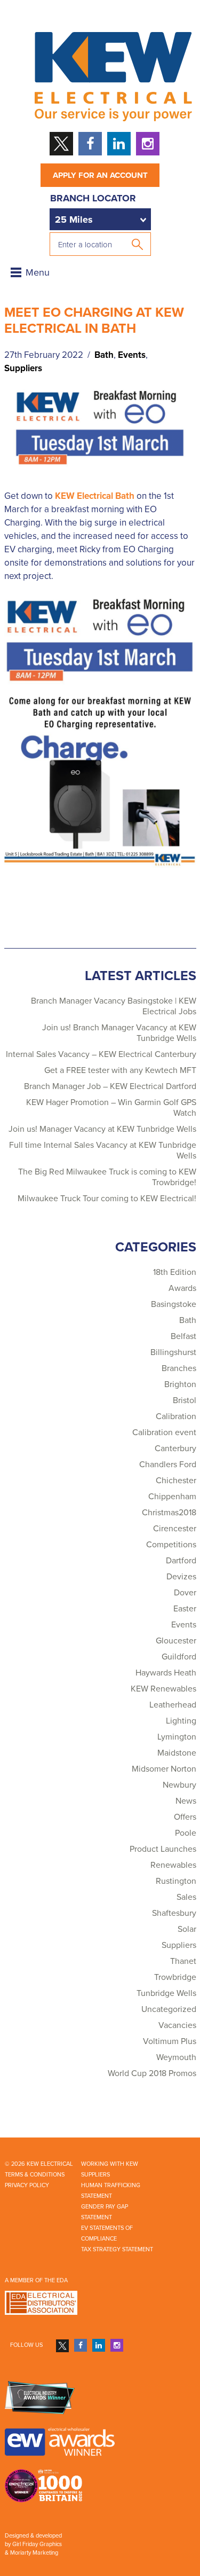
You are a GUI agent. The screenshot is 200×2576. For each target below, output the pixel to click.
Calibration (176, 1416)
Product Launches (163, 1849)
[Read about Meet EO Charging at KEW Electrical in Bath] (100, 430)
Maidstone (177, 1753)
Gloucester (176, 1641)
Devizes (181, 1577)
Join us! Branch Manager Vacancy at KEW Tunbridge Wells (119, 1033)
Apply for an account (100, 175)
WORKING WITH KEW (110, 2164)
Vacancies (177, 2025)
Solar (187, 1929)
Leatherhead (173, 1705)
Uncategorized (169, 2009)
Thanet (183, 1961)
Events (132, 355)
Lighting (181, 1721)
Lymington (177, 1737)
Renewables (173, 1865)
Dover (185, 1593)
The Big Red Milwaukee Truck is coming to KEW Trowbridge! (107, 1177)
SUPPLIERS (95, 2175)
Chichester (176, 1481)
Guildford (179, 1657)
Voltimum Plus (170, 2041)
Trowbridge (175, 1977)
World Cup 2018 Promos (152, 2073)
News (186, 1801)
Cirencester (175, 1529)
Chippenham (172, 1497)
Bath (104, 355)
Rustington (176, 1881)
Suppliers (23, 368)
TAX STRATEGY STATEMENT (117, 2249)
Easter (185, 1609)
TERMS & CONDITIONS (35, 2175)
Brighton (180, 1384)
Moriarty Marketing (34, 2553)
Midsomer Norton (164, 1769)
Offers (185, 1817)
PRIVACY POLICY (27, 2185)
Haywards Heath (166, 1673)
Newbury (179, 1785)
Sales (186, 1897)
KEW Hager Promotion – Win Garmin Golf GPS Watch (111, 1108)
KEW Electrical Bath (95, 496)
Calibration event (164, 1432)
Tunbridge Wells (166, 1993)
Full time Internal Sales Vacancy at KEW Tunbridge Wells (103, 1150)
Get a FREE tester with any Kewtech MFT (120, 1070)
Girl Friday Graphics (37, 2544)
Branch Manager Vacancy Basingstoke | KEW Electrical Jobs (114, 1006)
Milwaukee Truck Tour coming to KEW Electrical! (107, 1199)
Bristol (185, 1400)
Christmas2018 (169, 1513)
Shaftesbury (174, 1913)
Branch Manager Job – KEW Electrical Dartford (110, 1086)
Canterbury (175, 1448)
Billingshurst (173, 1352)
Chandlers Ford (168, 1465)
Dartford (181, 1561)
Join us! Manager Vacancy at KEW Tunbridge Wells (102, 1129)
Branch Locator (93, 198)
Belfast (183, 1336)
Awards (182, 1288)
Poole (186, 1833)
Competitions (171, 1545)
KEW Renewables (163, 1689)
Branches (179, 1368)
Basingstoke (174, 1304)
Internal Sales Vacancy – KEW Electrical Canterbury (101, 1054)
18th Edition (175, 1272)
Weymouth (176, 2057)
